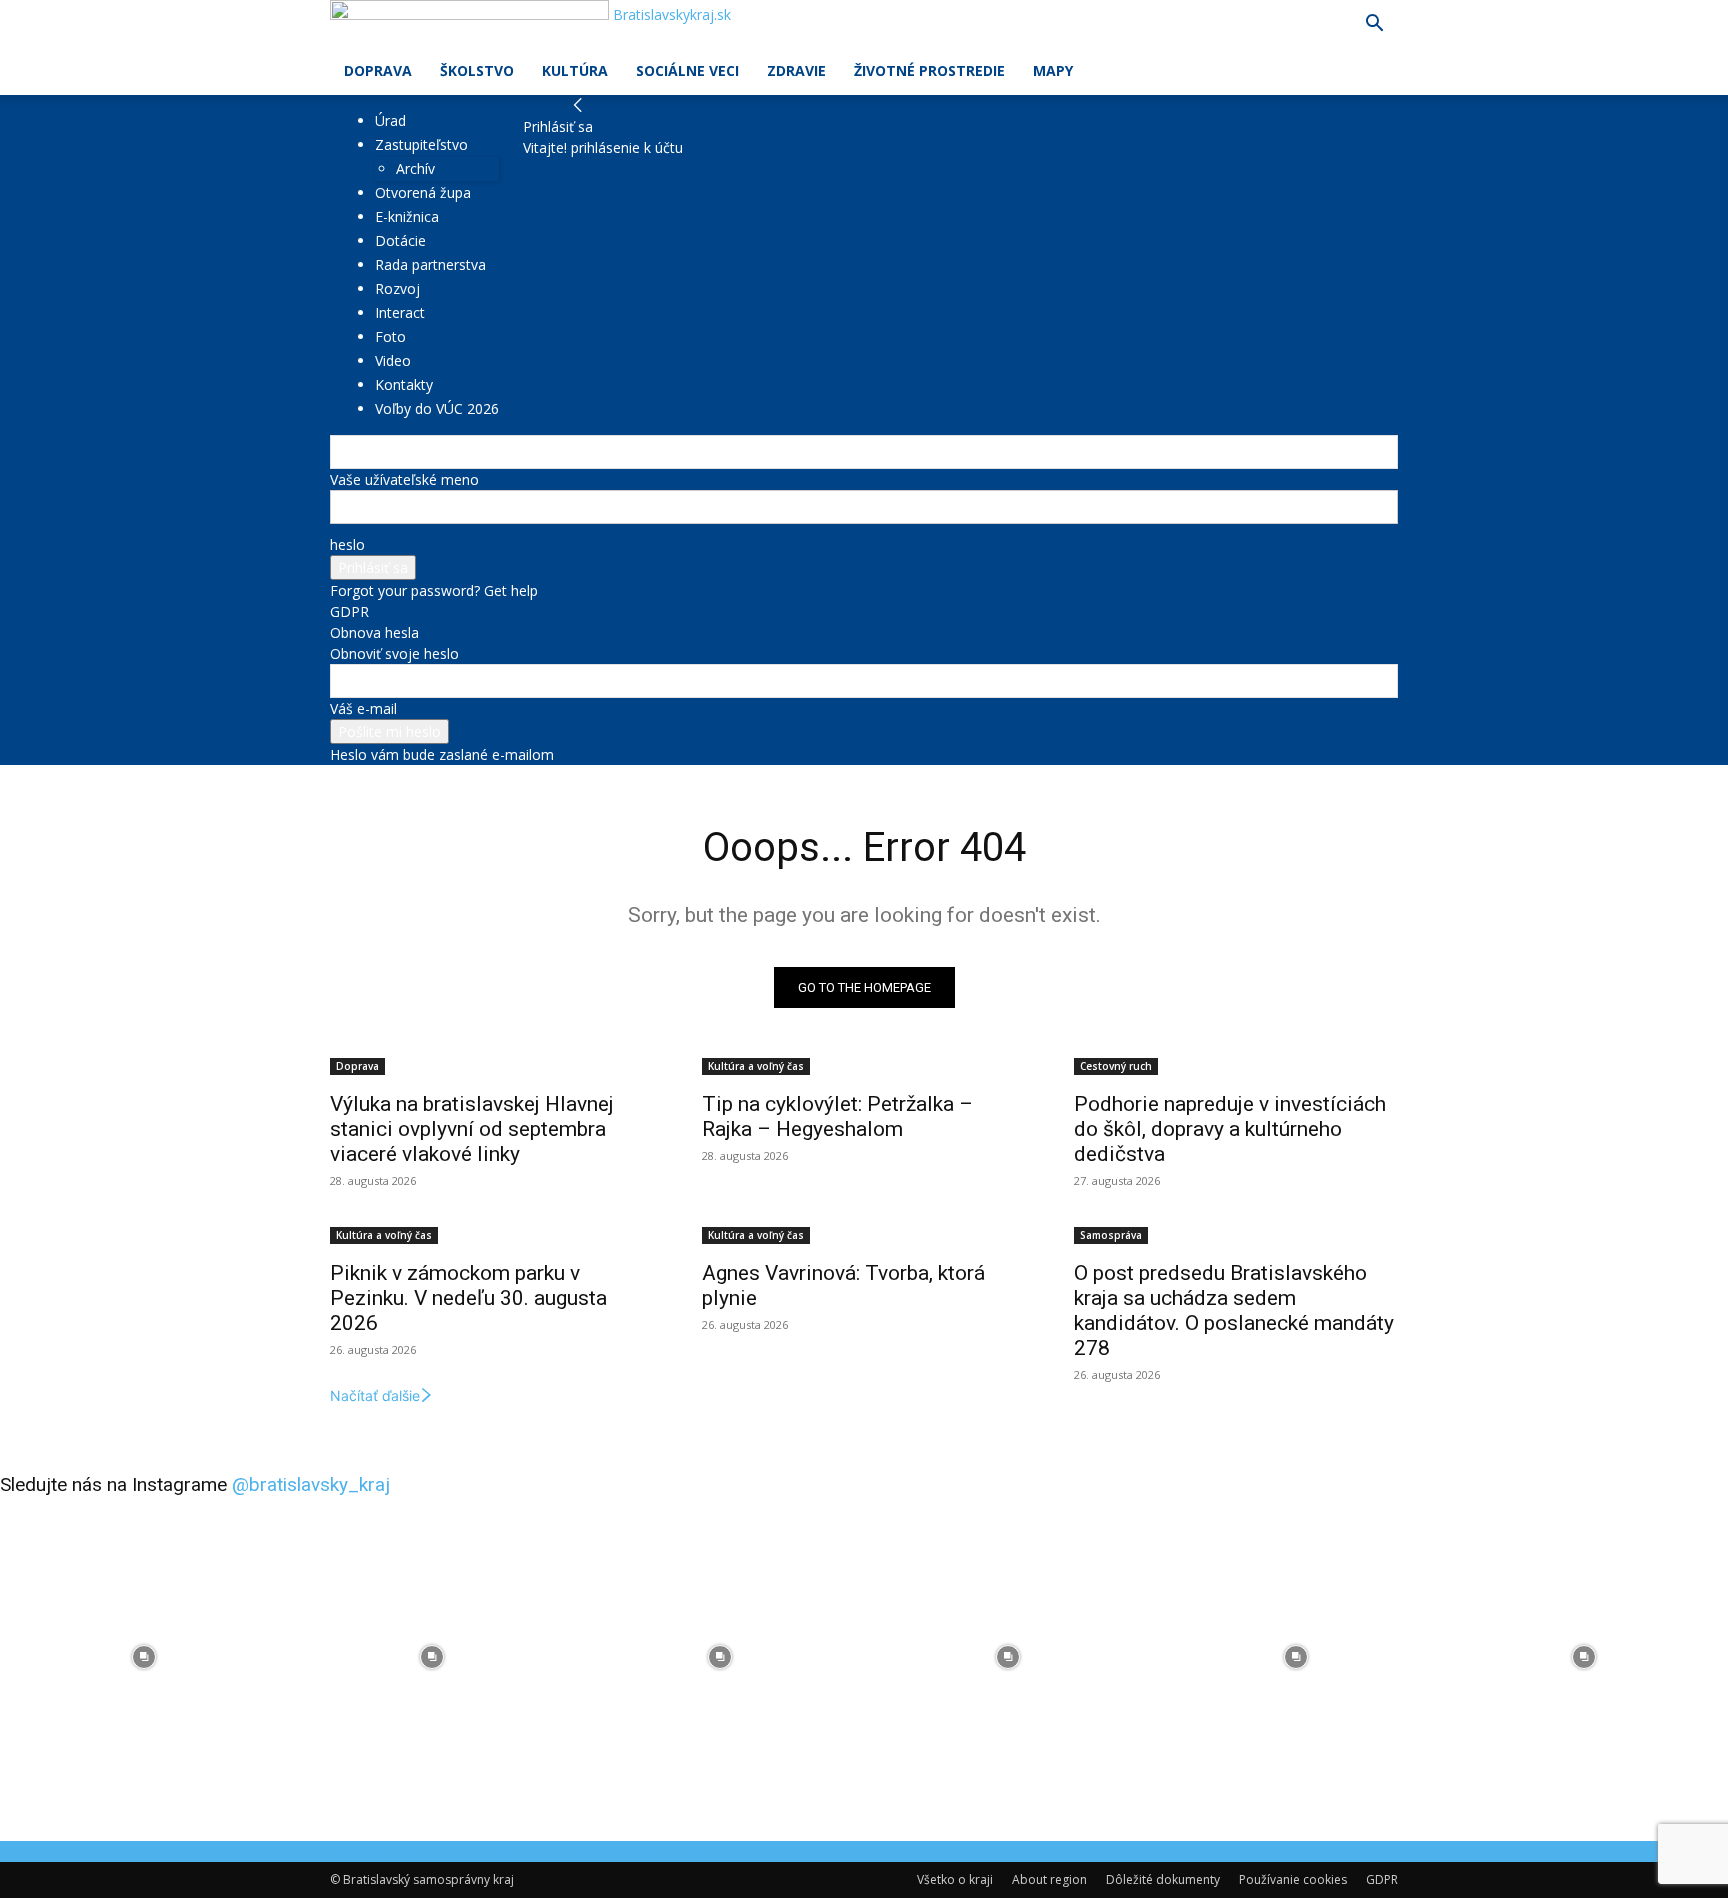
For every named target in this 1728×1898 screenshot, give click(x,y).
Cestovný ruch (1116, 1066)
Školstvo (477, 70)
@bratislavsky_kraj (311, 1484)
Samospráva (1111, 1235)
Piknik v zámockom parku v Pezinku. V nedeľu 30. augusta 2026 (468, 1298)
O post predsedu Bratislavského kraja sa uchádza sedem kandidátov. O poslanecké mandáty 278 (1234, 1310)
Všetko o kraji (955, 1879)
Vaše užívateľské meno (404, 479)
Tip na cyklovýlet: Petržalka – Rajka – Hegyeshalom (837, 1116)
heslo (347, 544)
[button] (1374, 25)
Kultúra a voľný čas (756, 1066)
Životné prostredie (929, 70)
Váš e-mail (363, 708)
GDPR (349, 611)
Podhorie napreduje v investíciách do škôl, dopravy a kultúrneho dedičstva (1230, 1129)
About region (1049, 1879)
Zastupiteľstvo (421, 144)
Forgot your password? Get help (434, 590)
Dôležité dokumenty (1163, 1879)
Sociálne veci (687, 70)
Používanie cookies (1293, 1879)
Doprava (378, 70)
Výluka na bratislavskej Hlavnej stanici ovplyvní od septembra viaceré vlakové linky (472, 1129)
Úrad (390, 120)
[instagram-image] (144, 1657)
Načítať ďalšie (375, 1395)
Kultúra (575, 70)
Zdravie (796, 70)
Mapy (1053, 70)
